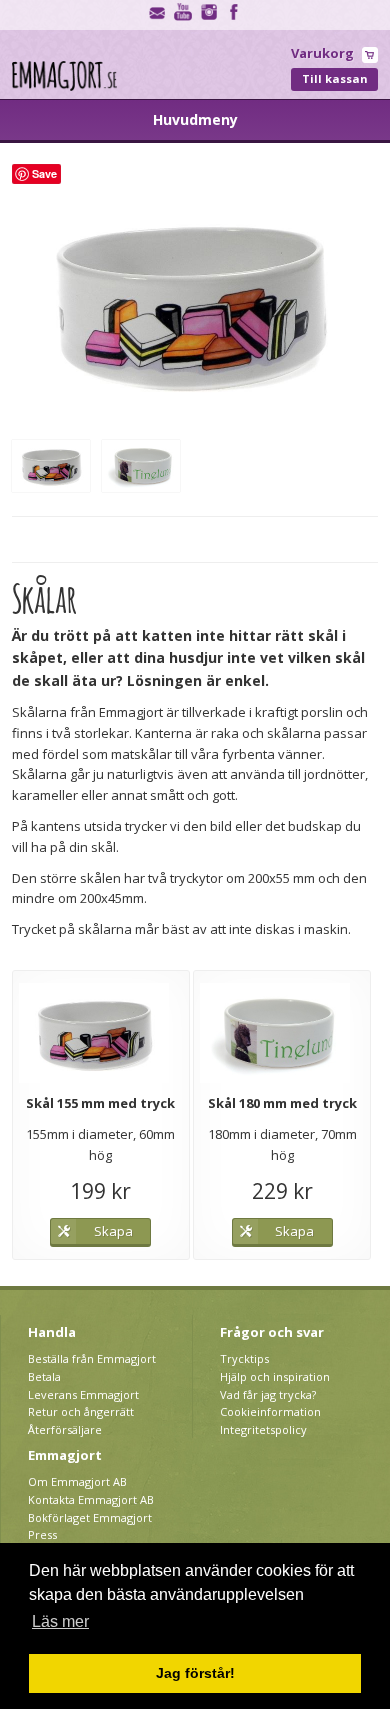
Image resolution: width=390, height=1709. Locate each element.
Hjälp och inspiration (275, 1376)
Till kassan (335, 78)
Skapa (113, 1231)
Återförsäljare (65, 1429)
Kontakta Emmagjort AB (91, 1499)
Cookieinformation (270, 1411)
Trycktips (244, 1358)
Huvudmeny (195, 119)
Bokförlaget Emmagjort (90, 1517)
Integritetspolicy (263, 1429)
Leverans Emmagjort (83, 1394)
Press (42, 1534)
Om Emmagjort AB (77, 1481)
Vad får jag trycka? (268, 1394)
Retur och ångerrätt (81, 1411)
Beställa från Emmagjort (92, 1358)
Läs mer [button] (60, 1621)
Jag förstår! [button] (195, 1673)
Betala (44, 1376)
